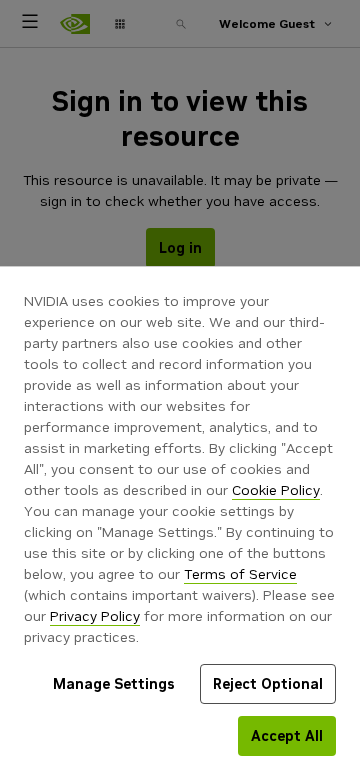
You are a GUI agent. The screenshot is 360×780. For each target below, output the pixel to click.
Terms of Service (240, 574)
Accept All (287, 736)
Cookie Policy (276, 490)
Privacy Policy (95, 616)
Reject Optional (268, 684)
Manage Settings (114, 684)
